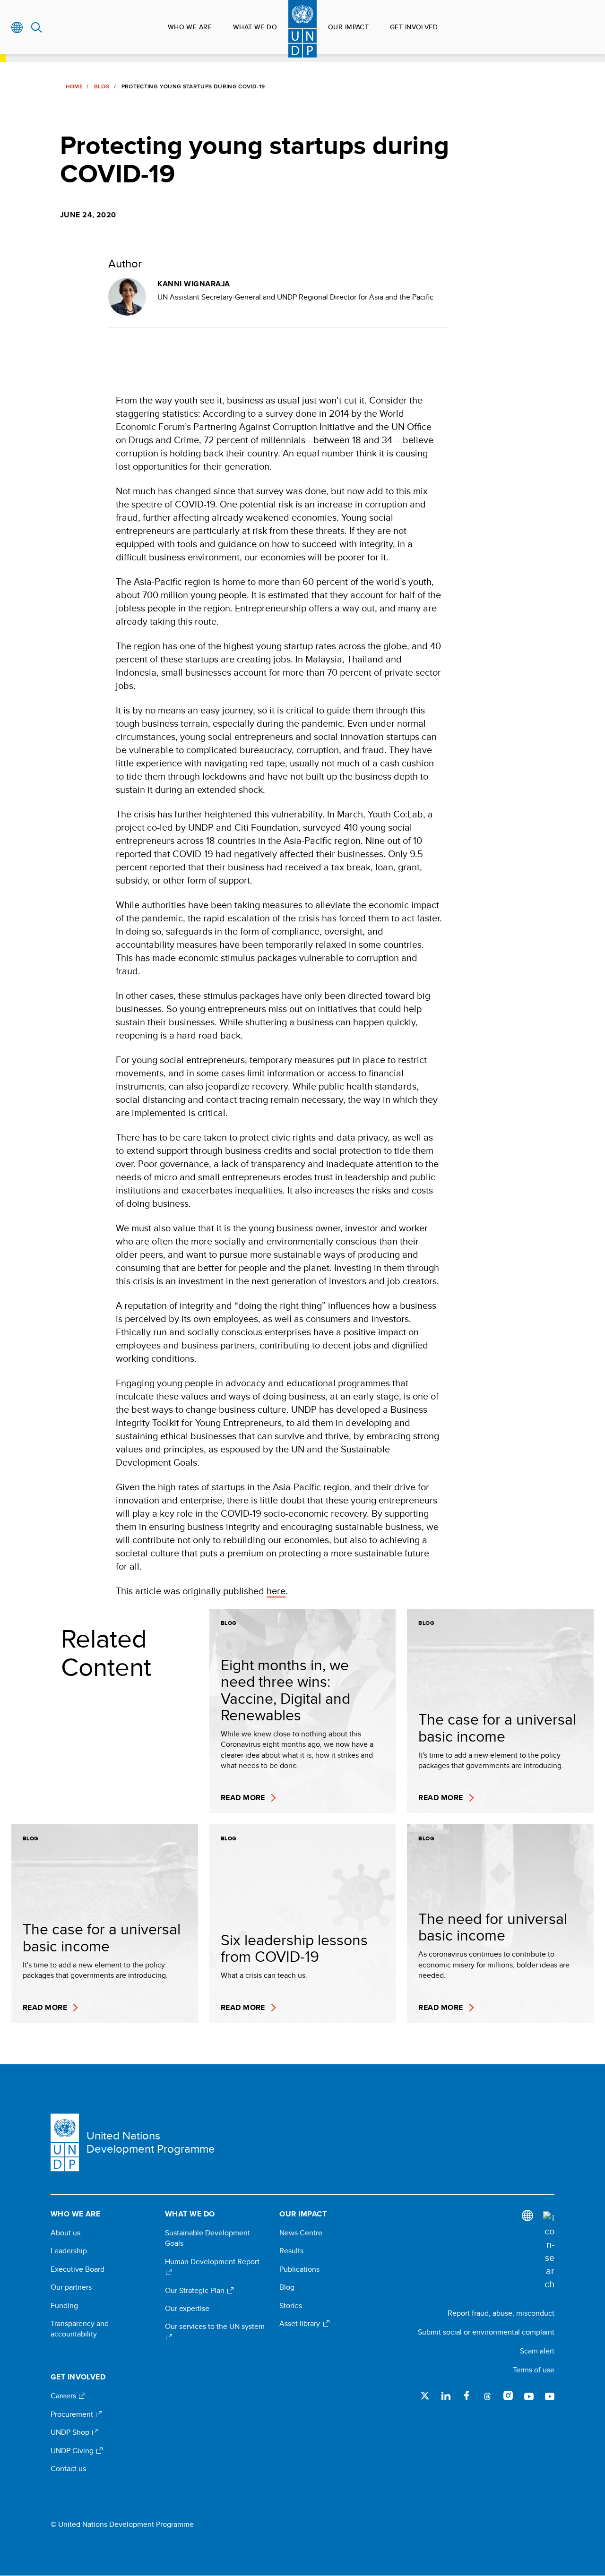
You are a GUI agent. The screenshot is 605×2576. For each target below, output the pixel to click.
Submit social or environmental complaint (486, 2332)
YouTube (529, 2396)
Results (291, 2251)
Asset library (301, 2324)
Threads (487, 2396)
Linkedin (446, 2396)
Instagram (508, 2396)
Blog (102, 86)
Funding (64, 2306)
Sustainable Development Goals (207, 2238)
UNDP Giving (73, 2451)
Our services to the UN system (215, 2327)
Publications (299, 2269)
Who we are (190, 27)
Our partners (71, 2287)
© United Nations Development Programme (122, 2524)
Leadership (69, 2251)
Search (37, 27)
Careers (64, 2396)
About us (65, 2233)
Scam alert (537, 2351)
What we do (255, 27)
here (276, 1591)
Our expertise (187, 2309)
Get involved (414, 27)
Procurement (73, 2414)
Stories (291, 2306)
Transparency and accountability (80, 2329)
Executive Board (78, 2269)
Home (74, 86)
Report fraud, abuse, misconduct (501, 2313)
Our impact (348, 27)
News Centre (301, 2233)
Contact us (68, 2469)
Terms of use (534, 2370)
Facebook (467, 2396)
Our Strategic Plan (196, 2291)
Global (17, 27)
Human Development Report (212, 2262)
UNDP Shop (71, 2432)
